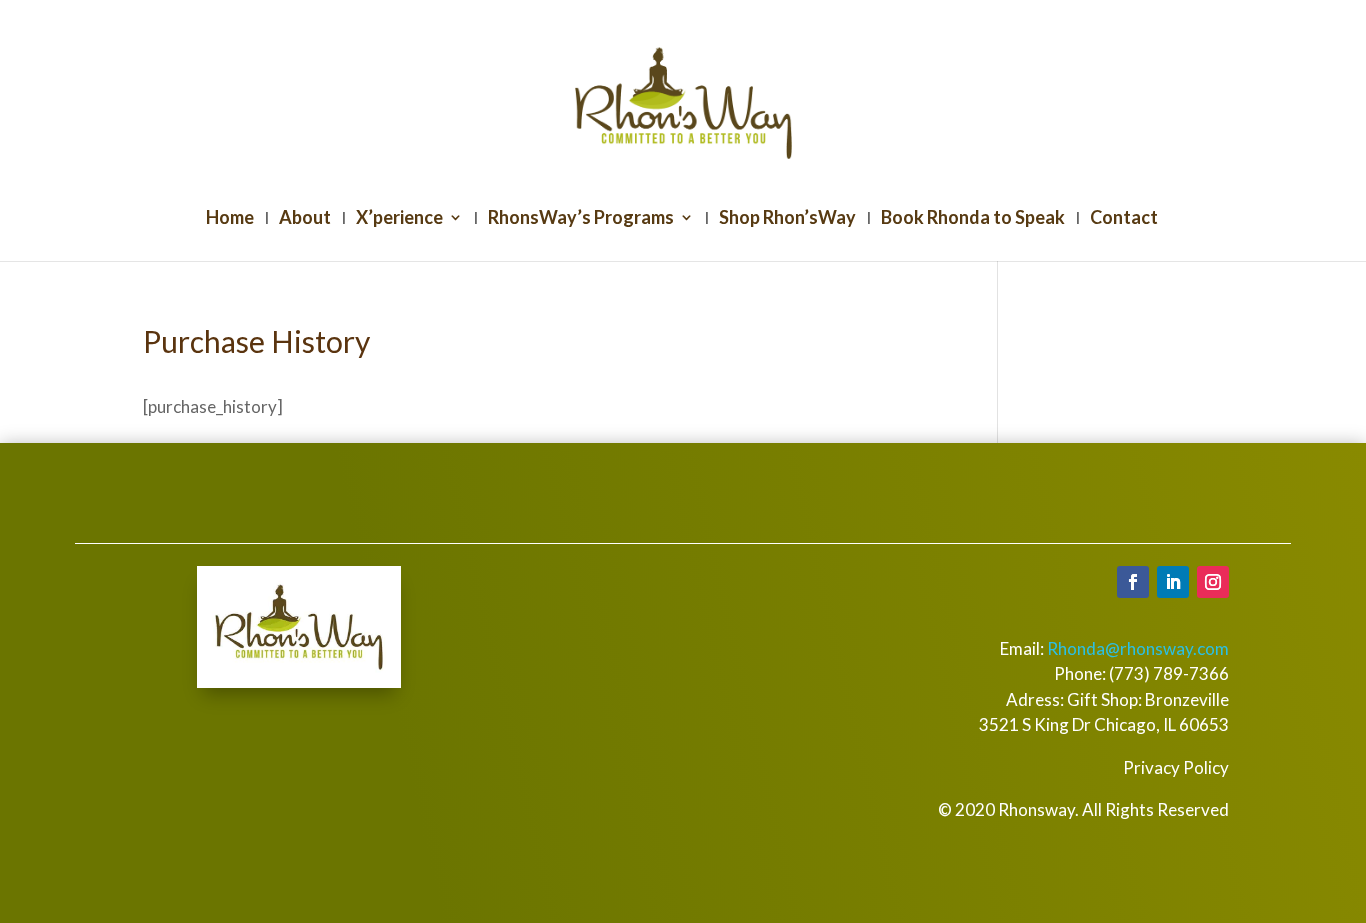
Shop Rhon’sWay (787, 219)
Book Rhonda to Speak (973, 219)
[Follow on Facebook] (1133, 582)
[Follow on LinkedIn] (1173, 582)
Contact (1124, 219)
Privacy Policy (1176, 767)
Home (230, 219)
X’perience (399, 219)
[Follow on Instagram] (1213, 582)
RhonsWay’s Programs (581, 219)
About (305, 219)
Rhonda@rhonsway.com (1138, 648)
